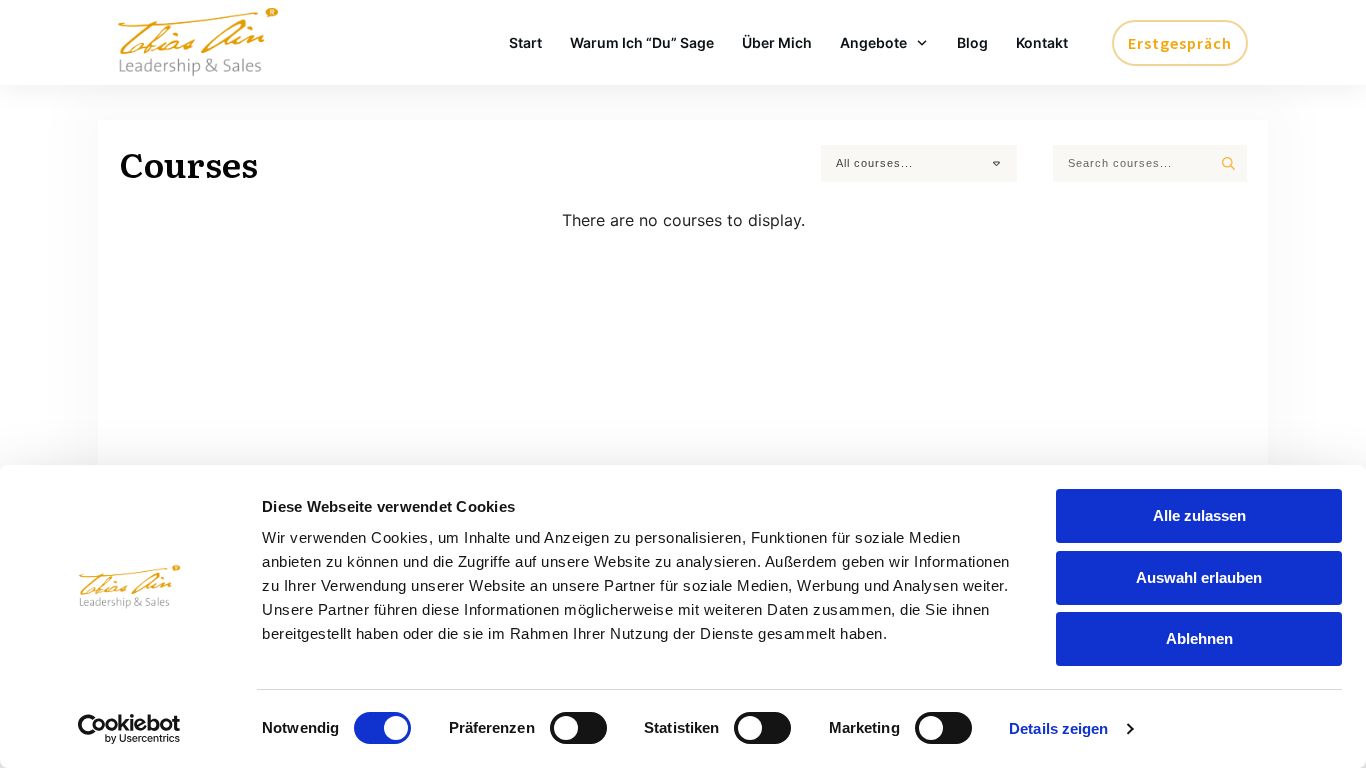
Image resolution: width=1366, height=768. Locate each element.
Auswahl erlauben (1199, 577)
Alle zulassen (1199, 515)
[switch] (578, 728)
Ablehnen (1199, 638)
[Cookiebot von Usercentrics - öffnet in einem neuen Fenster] (129, 729)
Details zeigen (1058, 728)
